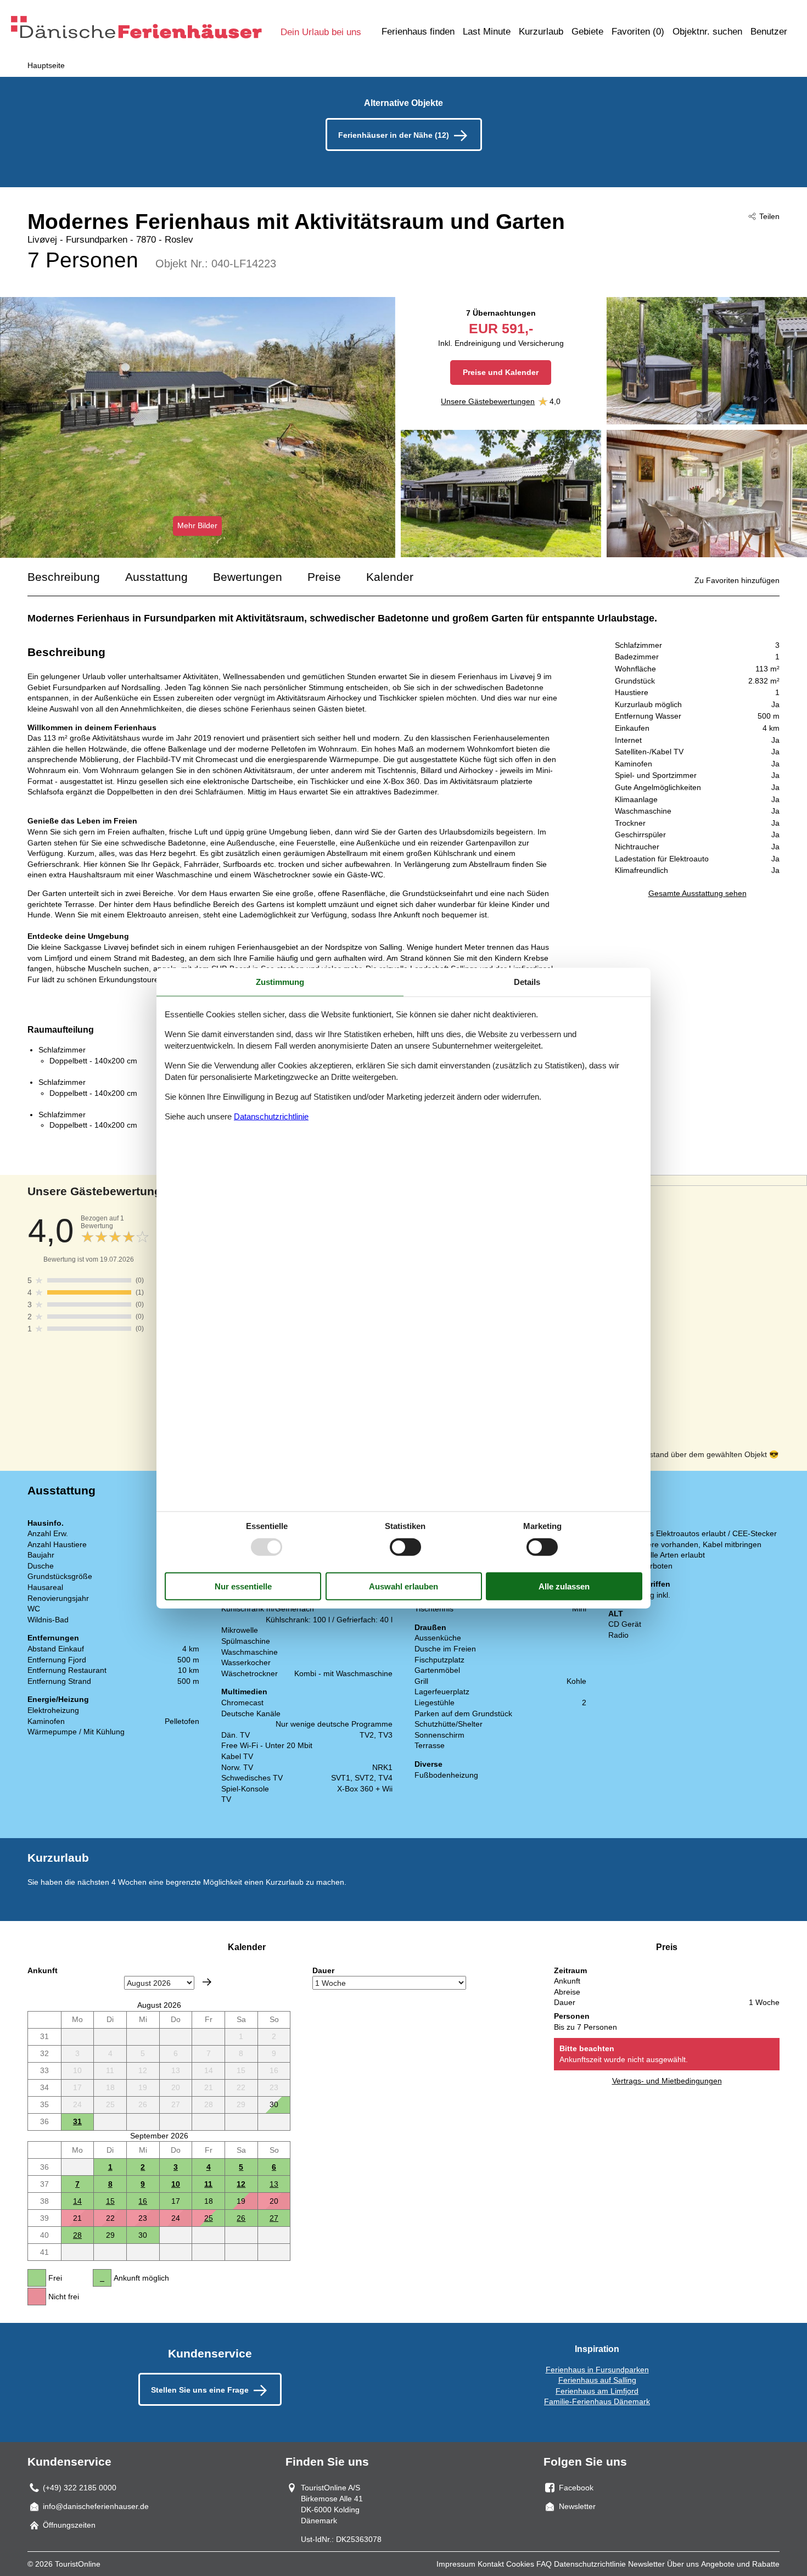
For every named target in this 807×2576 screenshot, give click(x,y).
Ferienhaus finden (418, 32)
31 (77, 2121)
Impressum (456, 2564)
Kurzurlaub (541, 32)
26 (241, 2218)
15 (110, 2201)
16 (143, 2201)
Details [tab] (527, 982)
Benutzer (769, 32)
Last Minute (487, 32)
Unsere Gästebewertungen (488, 401)
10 (176, 2184)
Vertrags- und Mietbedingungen (667, 2081)
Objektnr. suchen (707, 32)
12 (241, 2184)
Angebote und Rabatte (740, 2564)
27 (274, 2218)
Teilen (769, 216)
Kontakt (491, 2564)
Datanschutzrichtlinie (271, 1116)
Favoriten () (638, 32)
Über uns (683, 2564)
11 (208, 2184)
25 (209, 2218)
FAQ (544, 2564)
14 (77, 2201)
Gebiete (587, 32)
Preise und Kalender (501, 372)
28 (77, 2235)
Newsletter (646, 2564)
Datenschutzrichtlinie (590, 2564)
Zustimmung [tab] (280, 982)
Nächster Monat (207, 1982)
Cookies (520, 2564)
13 (274, 2184)
